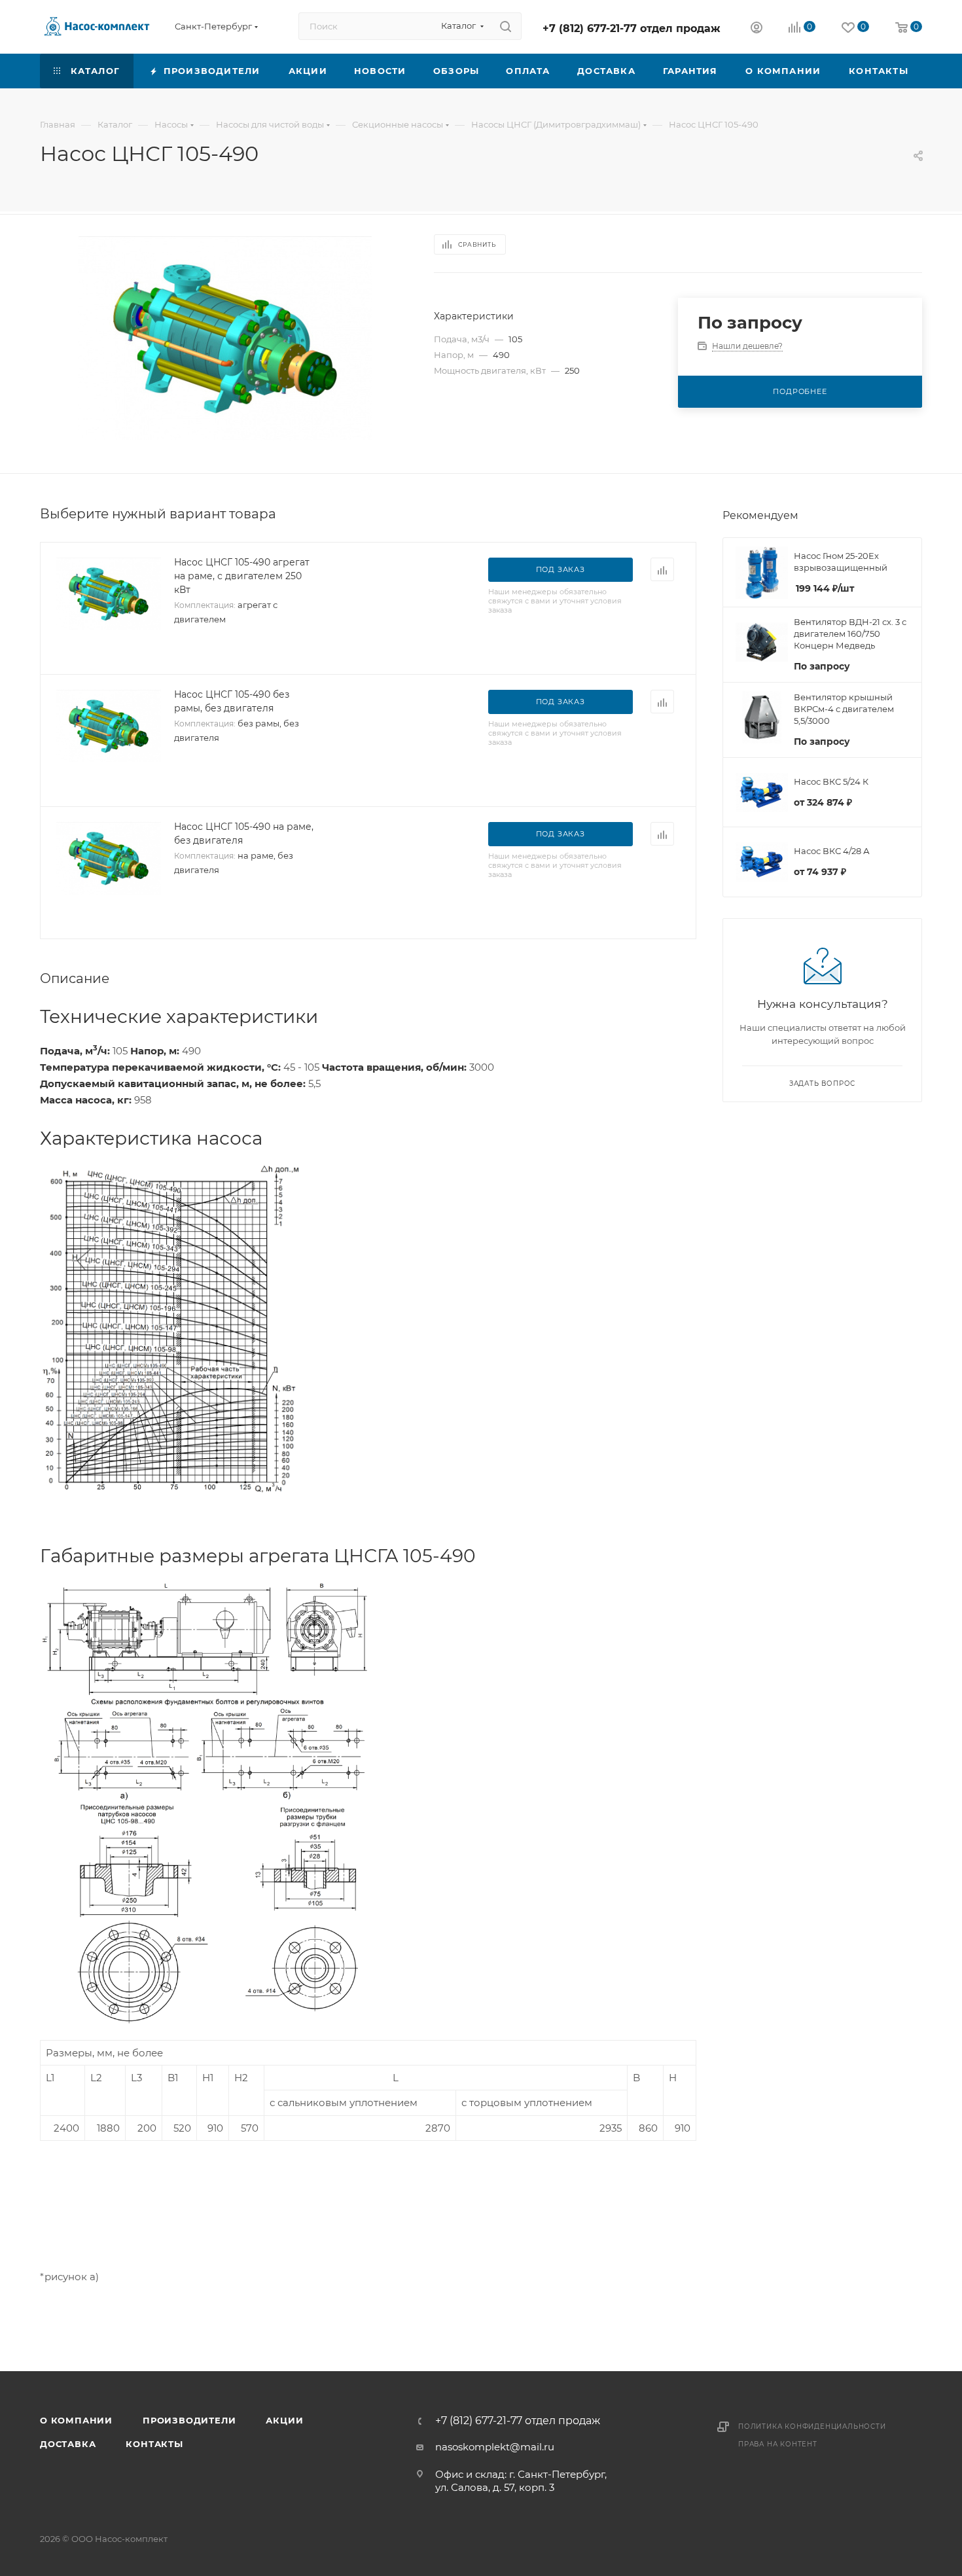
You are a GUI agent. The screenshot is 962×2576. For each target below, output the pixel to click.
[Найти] (506, 26)
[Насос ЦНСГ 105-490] (225, 338)
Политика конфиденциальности (812, 2426)
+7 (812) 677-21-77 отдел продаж (632, 28)
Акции (284, 2420)
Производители (189, 2420)
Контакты (154, 2444)
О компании (76, 2420)
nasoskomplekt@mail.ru (495, 2447)
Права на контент (778, 2444)
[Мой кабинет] (757, 29)
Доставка (68, 2444)
